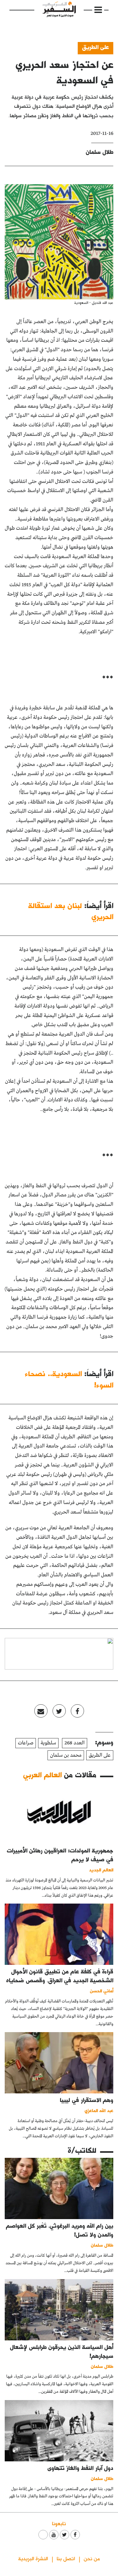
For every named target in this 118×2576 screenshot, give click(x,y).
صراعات (26, 1743)
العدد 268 (75, 1743)
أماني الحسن (102, 1991)
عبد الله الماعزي (99, 2110)
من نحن (92, 2558)
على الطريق (96, 47)
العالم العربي (42, 1775)
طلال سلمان (100, 152)
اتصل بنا (66, 2558)
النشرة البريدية (33, 2558)
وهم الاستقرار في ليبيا (87, 2100)
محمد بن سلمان (66, 1755)
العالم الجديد (101, 1870)
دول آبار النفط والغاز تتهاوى (80, 2468)
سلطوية (48, 1743)
